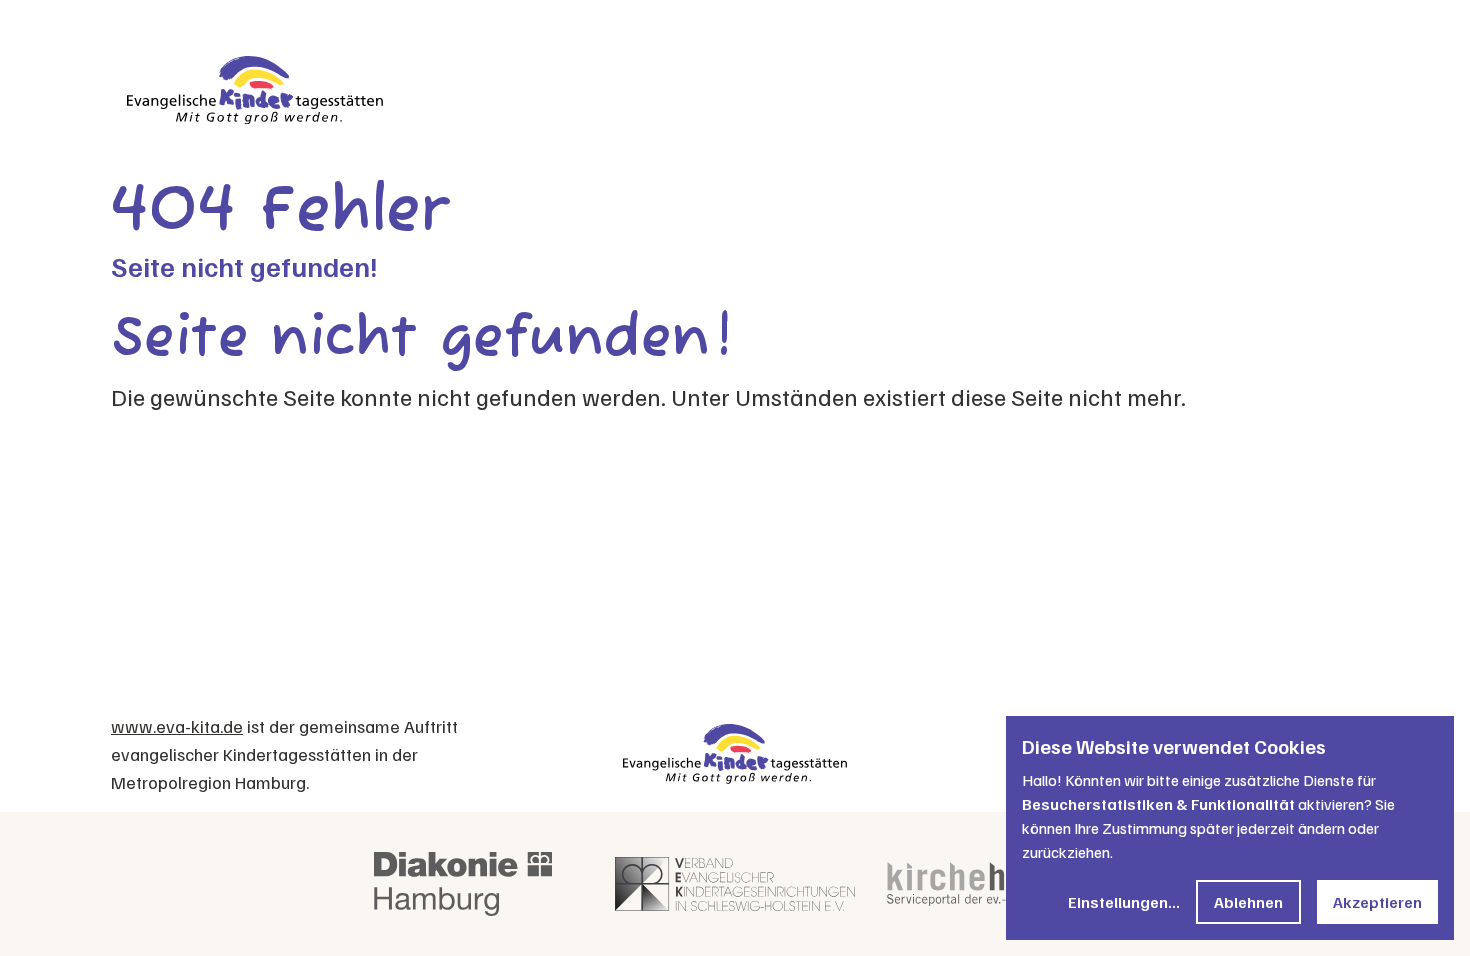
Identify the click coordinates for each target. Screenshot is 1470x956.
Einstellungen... (1124, 902)
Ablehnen (1248, 902)
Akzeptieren (1377, 902)
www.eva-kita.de (177, 726)
